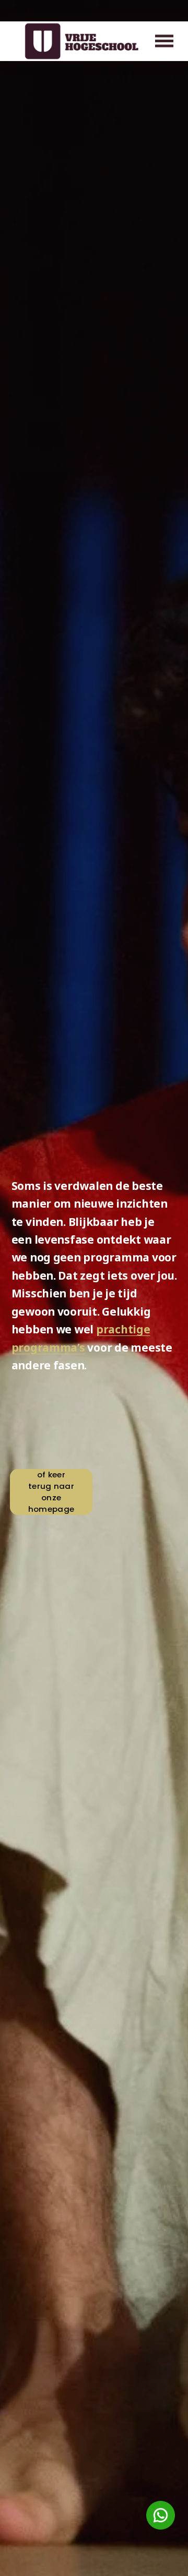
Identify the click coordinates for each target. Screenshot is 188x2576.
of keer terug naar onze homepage (51, 1492)
